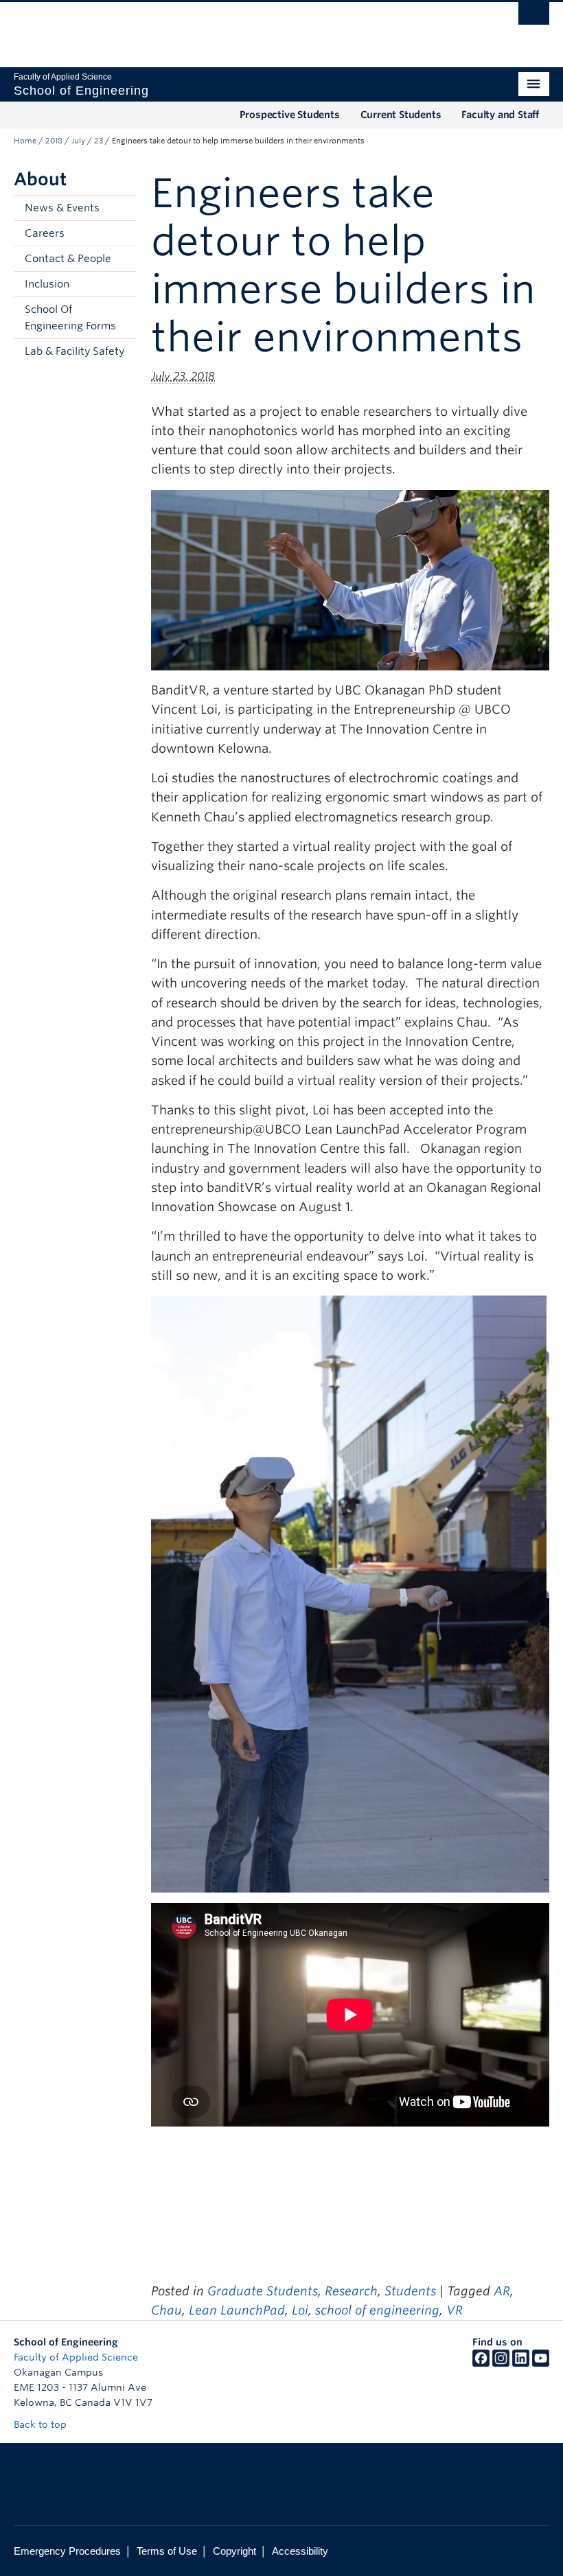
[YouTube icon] (541, 2363)
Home (25, 141)
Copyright (234, 2551)
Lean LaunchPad (237, 2310)
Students (410, 2291)
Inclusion (47, 284)
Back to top (42, 2424)
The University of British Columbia (241, 28)
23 (99, 141)
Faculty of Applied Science (76, 2357)
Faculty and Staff (500, 115)
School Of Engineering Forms (70, 318)
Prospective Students (290, 115)
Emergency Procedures (67, 2551)
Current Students (401, 115)
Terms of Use (167, 2551)
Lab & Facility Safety (74, 351)
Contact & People (68, 259)
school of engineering (377, 2310)
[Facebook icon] (481, 2363)
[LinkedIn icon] (521, 2363)
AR (502, 2291)
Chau (166, 2310)
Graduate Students (263, 2291)
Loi (300, 2310)
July (78, 141)
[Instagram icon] (501, 2363)
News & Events (62, 208)
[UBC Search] (534, 17)
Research (351, 2291)
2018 (54, 141)
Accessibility (300, 2551)
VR (455, 2310)
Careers (45, 233)
